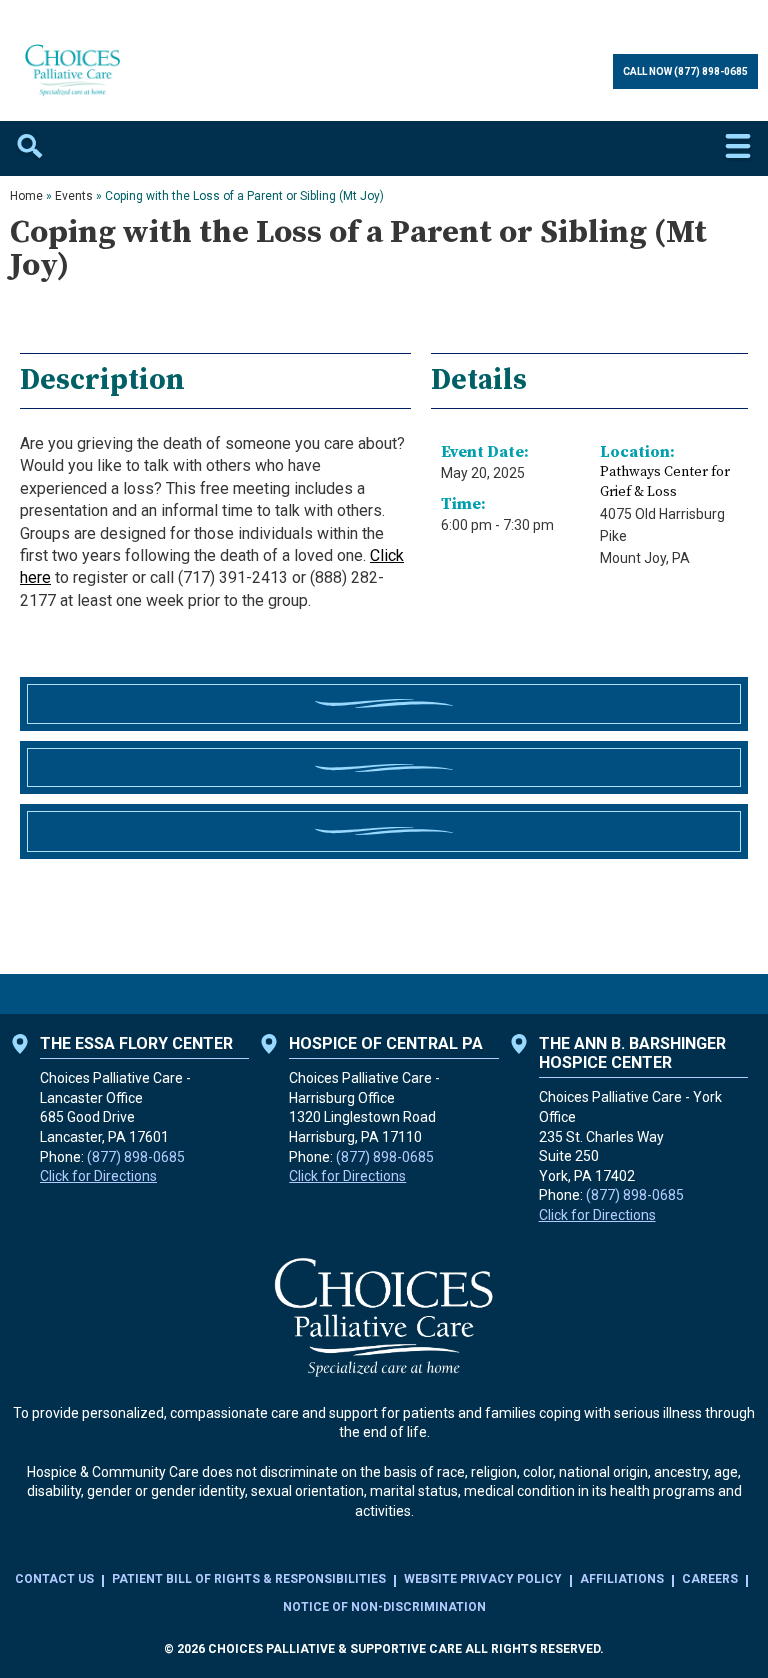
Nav (738, 148)
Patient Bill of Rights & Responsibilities (249, 1579)
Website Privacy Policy (483, 1579)
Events (74, 196)
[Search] (30, 148)
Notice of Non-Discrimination (384, 1607)
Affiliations (622, 1579)
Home (26, 196)
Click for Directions (98, 1176)
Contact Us (54, 1579)
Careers (710, 1579)
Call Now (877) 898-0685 (685, 71)
